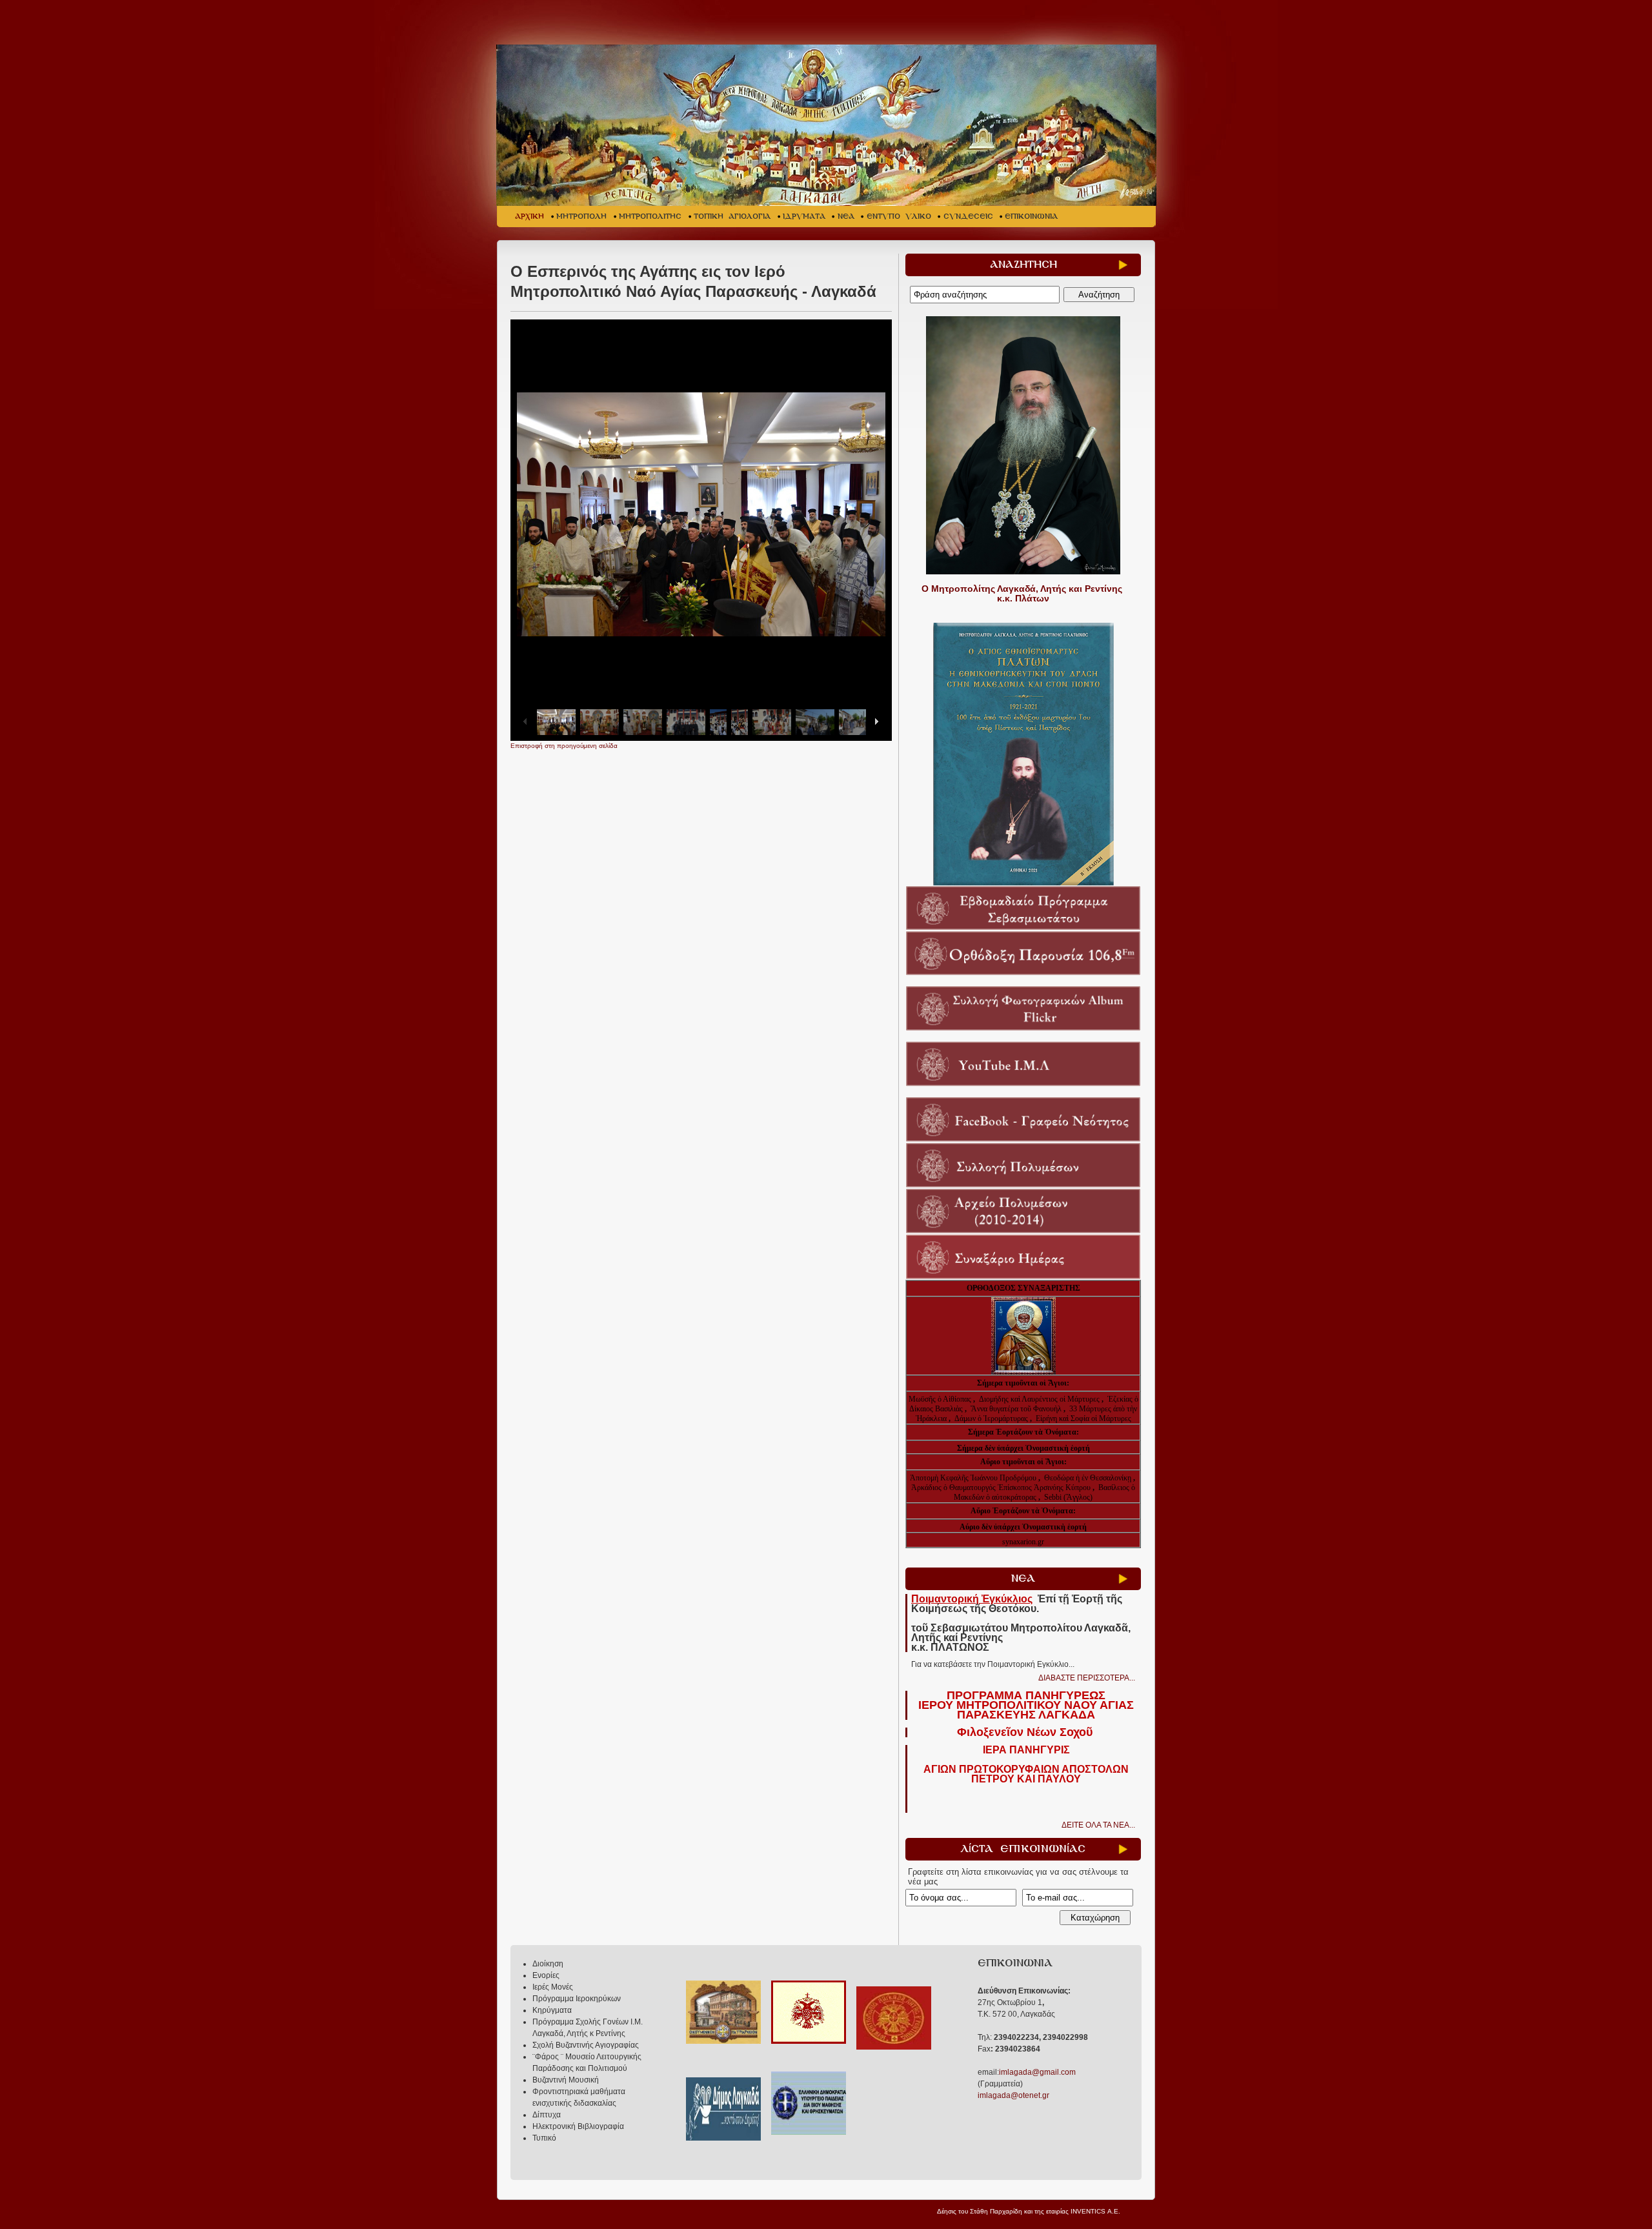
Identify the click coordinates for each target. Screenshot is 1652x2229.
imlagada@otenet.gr (1013, 2095)
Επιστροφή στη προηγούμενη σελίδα (564, 746)
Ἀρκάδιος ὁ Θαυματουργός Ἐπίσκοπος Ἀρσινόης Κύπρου (1001, 1488)
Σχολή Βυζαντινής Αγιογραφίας (586, 2045)
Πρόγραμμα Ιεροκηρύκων (577, 1999)
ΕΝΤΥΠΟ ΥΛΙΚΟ (899, 217)
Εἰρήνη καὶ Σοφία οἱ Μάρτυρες (1083, 1418)
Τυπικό (544, 2138)
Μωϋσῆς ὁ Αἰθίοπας (940, 1399)
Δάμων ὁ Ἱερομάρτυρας (992, 1418)
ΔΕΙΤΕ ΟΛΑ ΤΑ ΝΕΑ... (1098, 1825)
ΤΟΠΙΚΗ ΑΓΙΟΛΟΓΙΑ (732, 217)
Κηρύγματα (552, 2010)
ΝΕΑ (846, 217)
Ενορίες (546, 1975)
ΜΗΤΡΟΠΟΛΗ (581, 217)
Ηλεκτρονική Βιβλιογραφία (578, 2126)
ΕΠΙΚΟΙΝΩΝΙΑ (1031, 217)
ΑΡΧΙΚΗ (529, 217)
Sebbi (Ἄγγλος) (1068, 1497)
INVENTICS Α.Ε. (1095, 2211)
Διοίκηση (548, 1964)
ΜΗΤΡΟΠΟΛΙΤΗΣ (650, 217)
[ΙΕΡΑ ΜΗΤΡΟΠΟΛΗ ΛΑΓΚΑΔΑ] (828, 125)
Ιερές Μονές (553, 1987)
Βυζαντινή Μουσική (566, 2080)
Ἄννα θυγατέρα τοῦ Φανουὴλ (1016, 1409)
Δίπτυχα (547, 2115)
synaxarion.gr (1023, 1542)
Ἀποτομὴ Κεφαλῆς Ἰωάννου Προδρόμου (974, 1478)
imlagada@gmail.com (1037, 2072)
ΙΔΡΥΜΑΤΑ (804, 217)
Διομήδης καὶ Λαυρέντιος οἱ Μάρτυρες (1040, 1399)
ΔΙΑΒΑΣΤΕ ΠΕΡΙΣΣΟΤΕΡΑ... (1087, 1678)
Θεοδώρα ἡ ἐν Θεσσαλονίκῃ (1088, 1478)
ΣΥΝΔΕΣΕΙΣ (968, 217)
